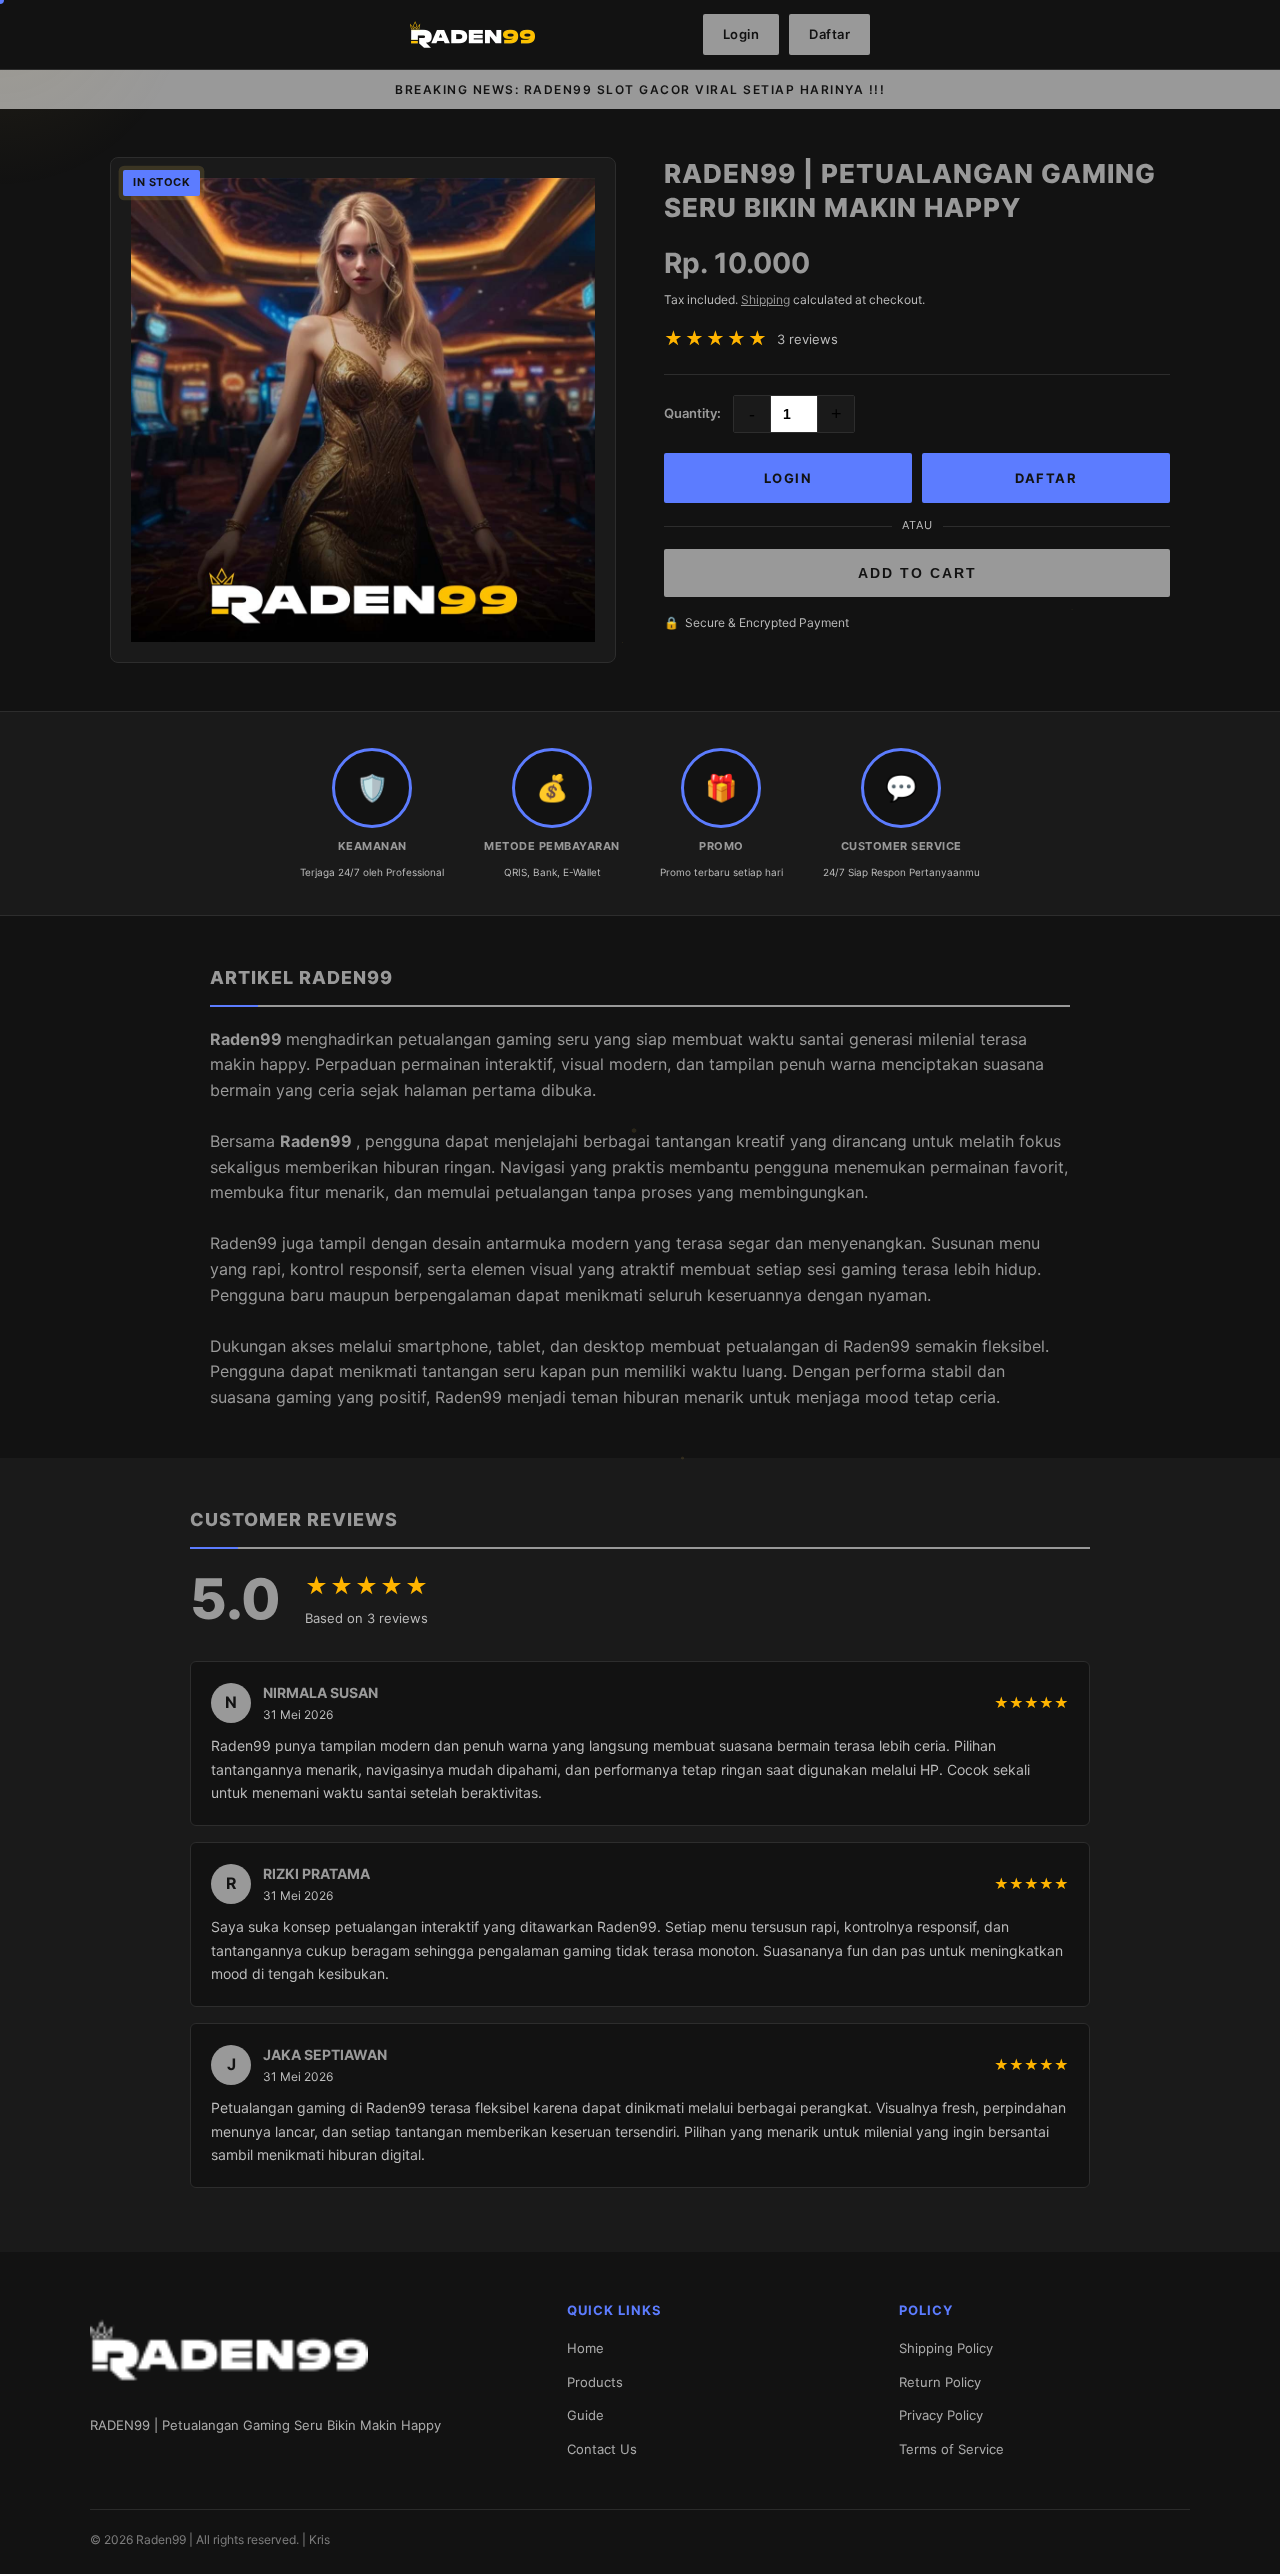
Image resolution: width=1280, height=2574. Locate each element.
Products (595, 2382)
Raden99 (248, 1039)
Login (741, 34)
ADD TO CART (917, 573)
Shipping (765, 299)
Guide (585, 2415)
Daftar (829, 34)
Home (585, 2348)
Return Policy (940, 2382)
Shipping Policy (946, 2348)
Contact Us (602, 2449)
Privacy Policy (941, 2415)
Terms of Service (951, 2449)
